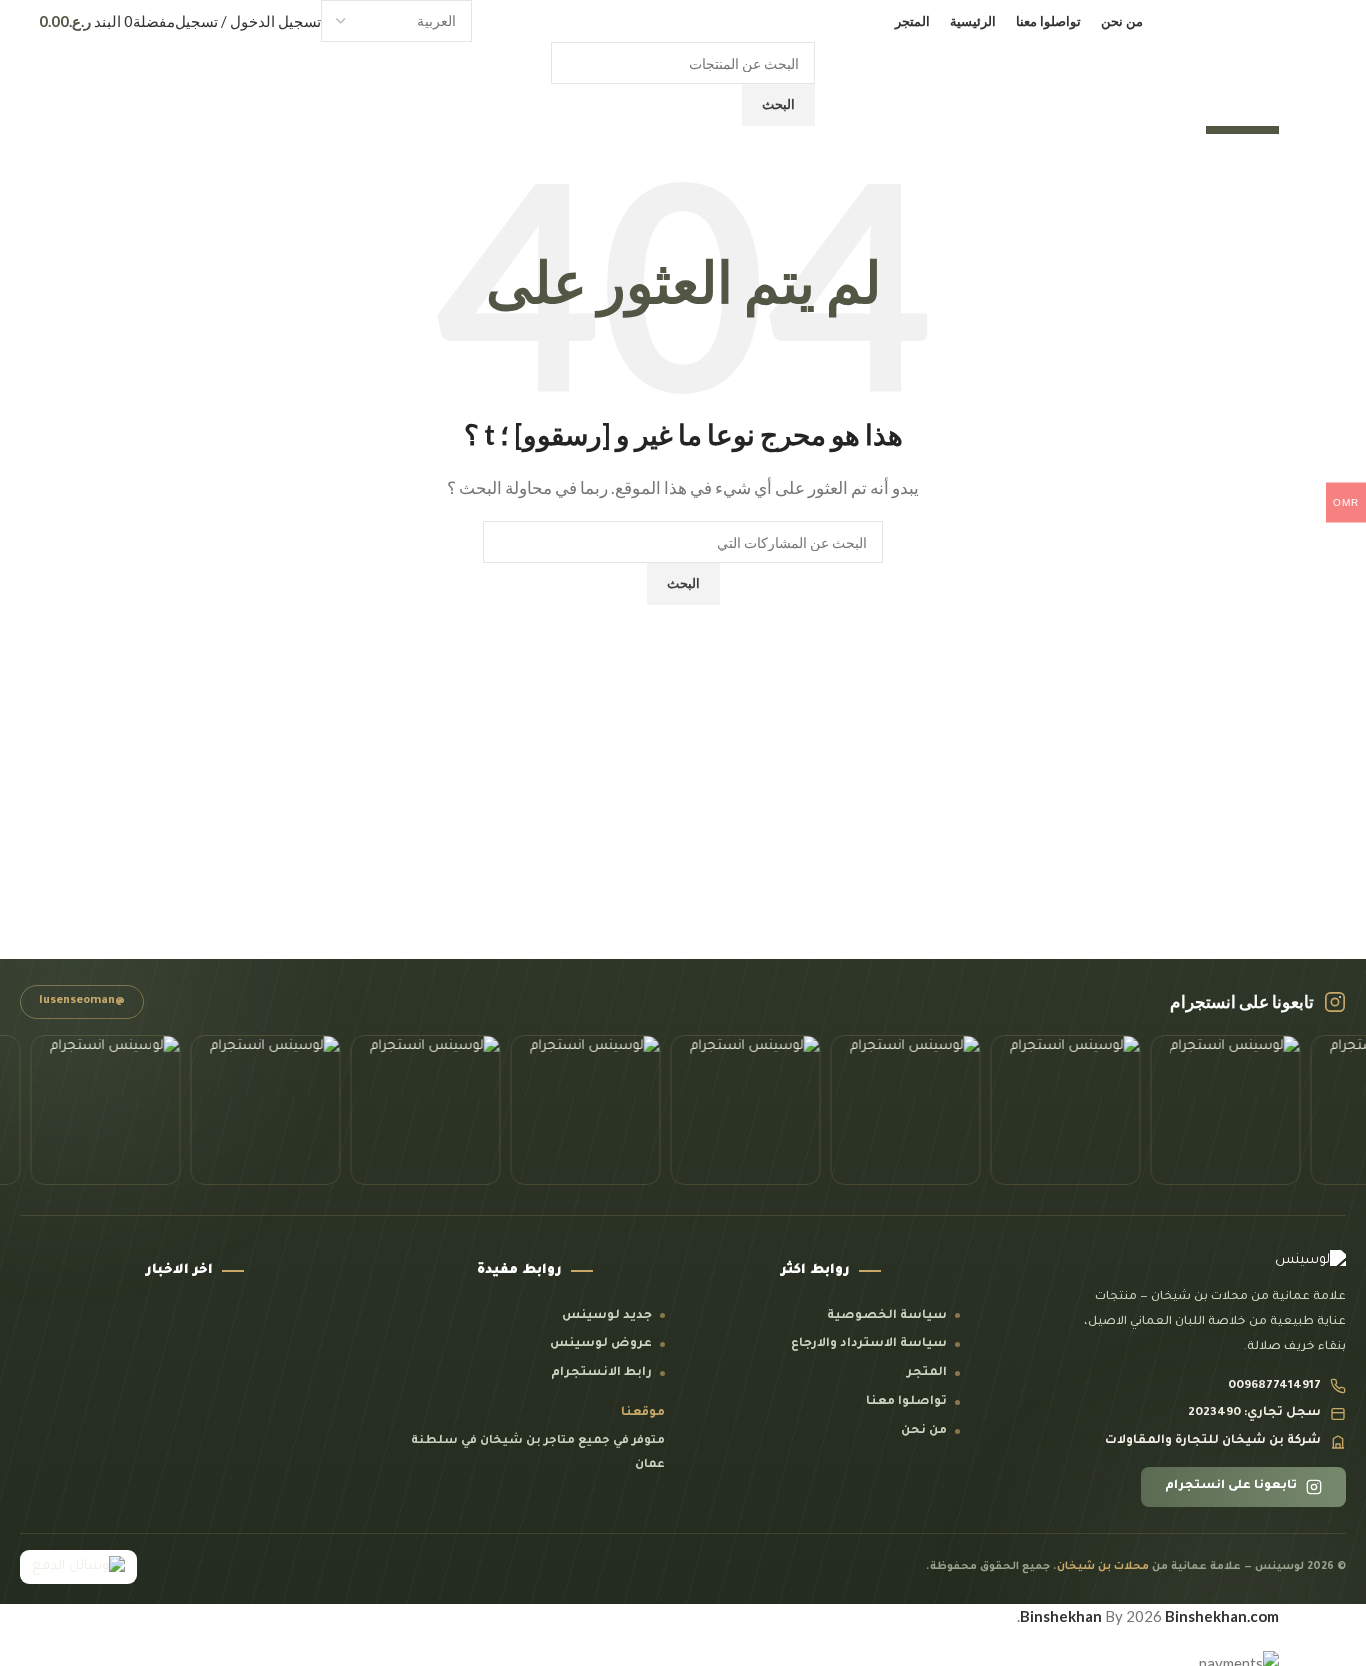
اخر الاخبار (179, 1270)
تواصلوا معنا (906, 1402)
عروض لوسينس (601, 1344)
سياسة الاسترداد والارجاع (869, 1344)
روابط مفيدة (519, 1270)
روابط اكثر (815, 1270)
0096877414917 (1274, 1386)
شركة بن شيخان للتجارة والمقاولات (1213, 1441)
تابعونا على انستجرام (1231, 1486)
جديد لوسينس (607, 1316)
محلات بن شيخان (1103, 1567)
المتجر (927, 1373)
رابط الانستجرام (601, 1373)
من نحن (924, 1431)
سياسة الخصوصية (887, 1316)
